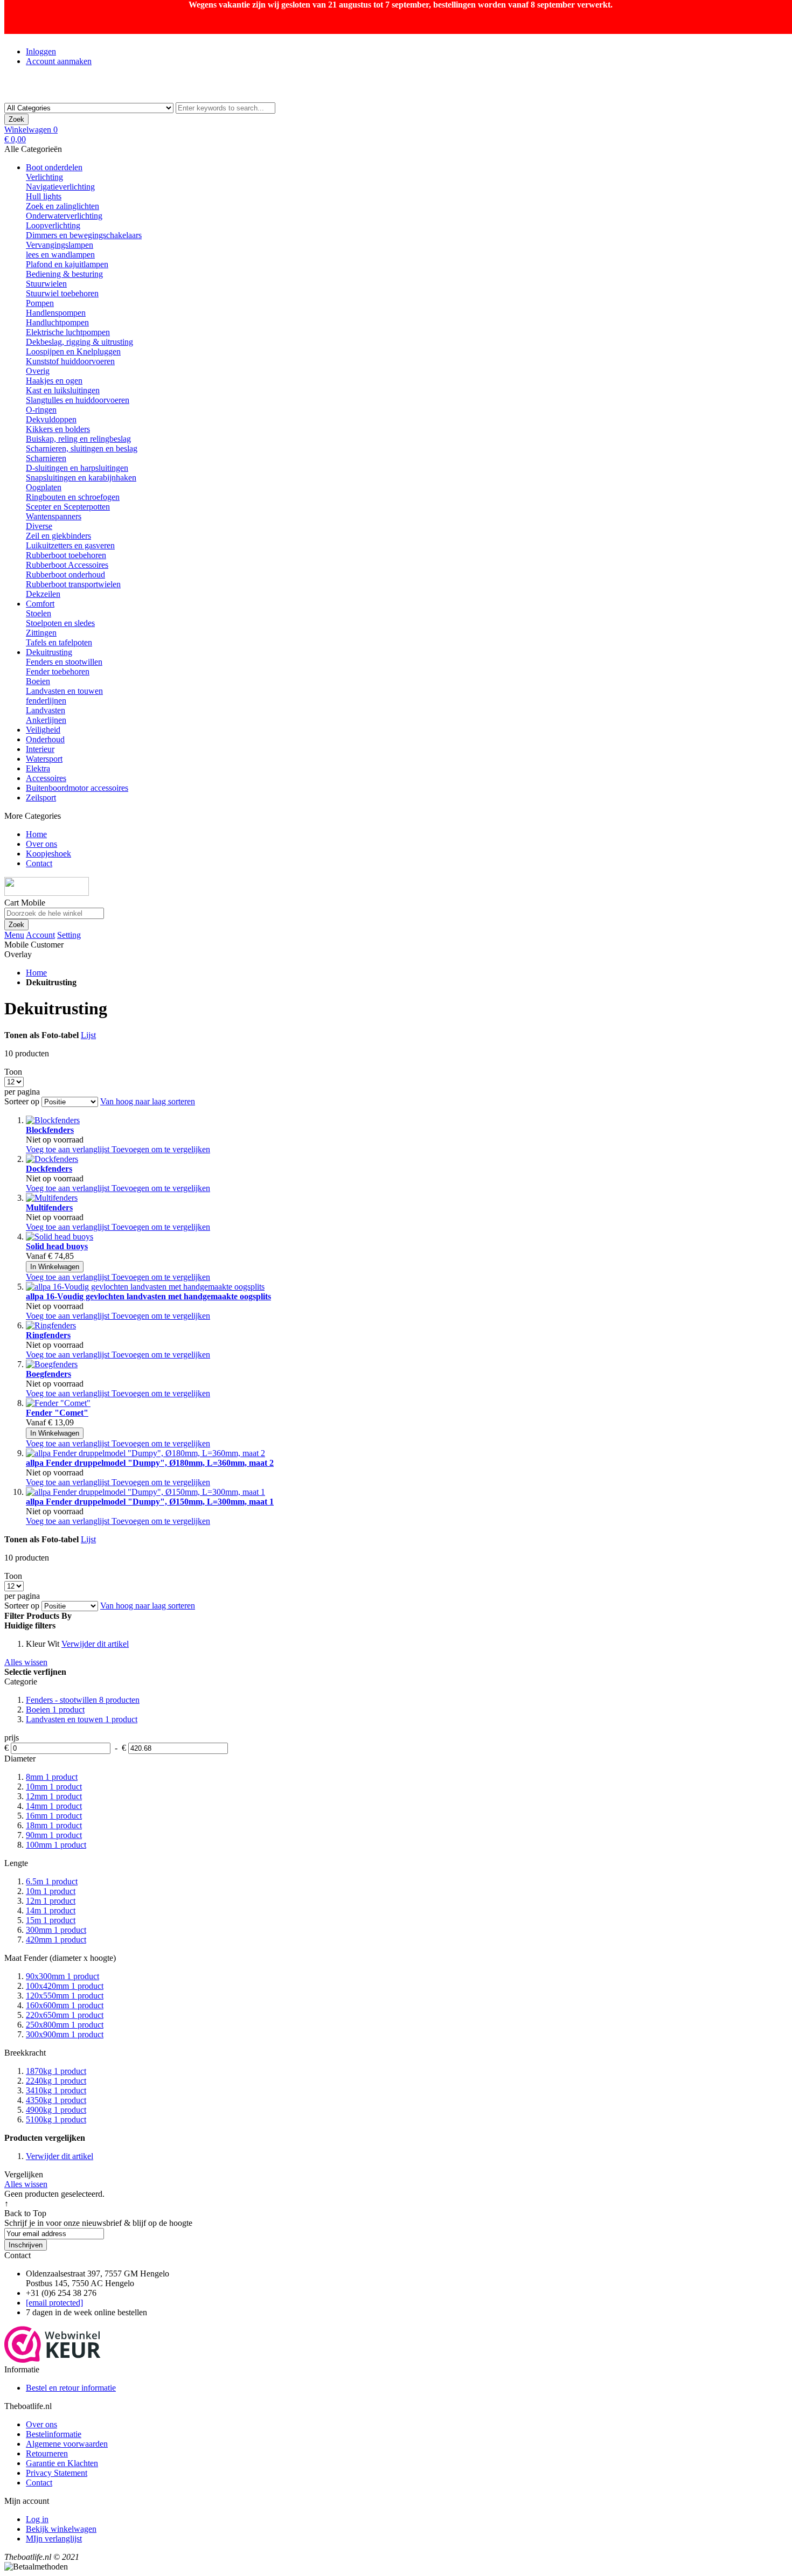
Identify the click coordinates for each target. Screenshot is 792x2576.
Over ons (41, 2424)
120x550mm (65, 1996)
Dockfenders (49, 1169)
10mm (54, 1787)
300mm (56, 1930)
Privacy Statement (57, 2473)
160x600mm (65, 2005)
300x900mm (65, 2034)
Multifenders (49, 1207)
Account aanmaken (59, 61)
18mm (54, 1825)
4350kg (56, 2100)
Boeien (55, 1710)
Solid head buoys (57, 1246)
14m (51, 1910)
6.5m (52, 1881)
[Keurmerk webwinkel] (53, 2360)
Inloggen (41, 51)
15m (51, 1920)
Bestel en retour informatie (71, 2388)
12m (51, 1901)
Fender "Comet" (57, 1413)
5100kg (56, 2119)
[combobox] (225, 108)
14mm (54, 1806)
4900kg (56, 2110)
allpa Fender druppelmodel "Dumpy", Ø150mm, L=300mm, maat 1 (150, 1502)
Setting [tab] (69, 935)
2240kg (56, 2081)
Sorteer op (22, 1101)
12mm (54, 1796)
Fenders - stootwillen (83, 1700)
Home (36, 973)
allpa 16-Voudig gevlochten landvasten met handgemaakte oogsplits (148, 1296)
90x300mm (62, 1976)
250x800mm (65, 2025)
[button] (69, 1149)
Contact (39, 2483)
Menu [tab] (14, 935)
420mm (56, 1940)
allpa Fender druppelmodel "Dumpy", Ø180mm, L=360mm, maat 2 (150, 1463)
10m (51, 1891)
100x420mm (65, 1986)
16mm (54, 1816)
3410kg (56, 2090)
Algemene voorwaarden (67, 2444)
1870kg (56, 2071)
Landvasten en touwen (82, 1719)
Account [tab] (40, 935)
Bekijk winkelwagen (61, 2529)
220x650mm (65, 2015)
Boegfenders (48, 1374)
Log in (37, 2519)
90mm (54, 1835)
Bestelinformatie (54, 2434)
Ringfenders (48, 1335)
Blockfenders (50, 1130)
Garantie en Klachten (62, 2463)
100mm (56, 1845)
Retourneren (47, 2453)
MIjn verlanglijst (54, 2539)
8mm (52, 1777)
